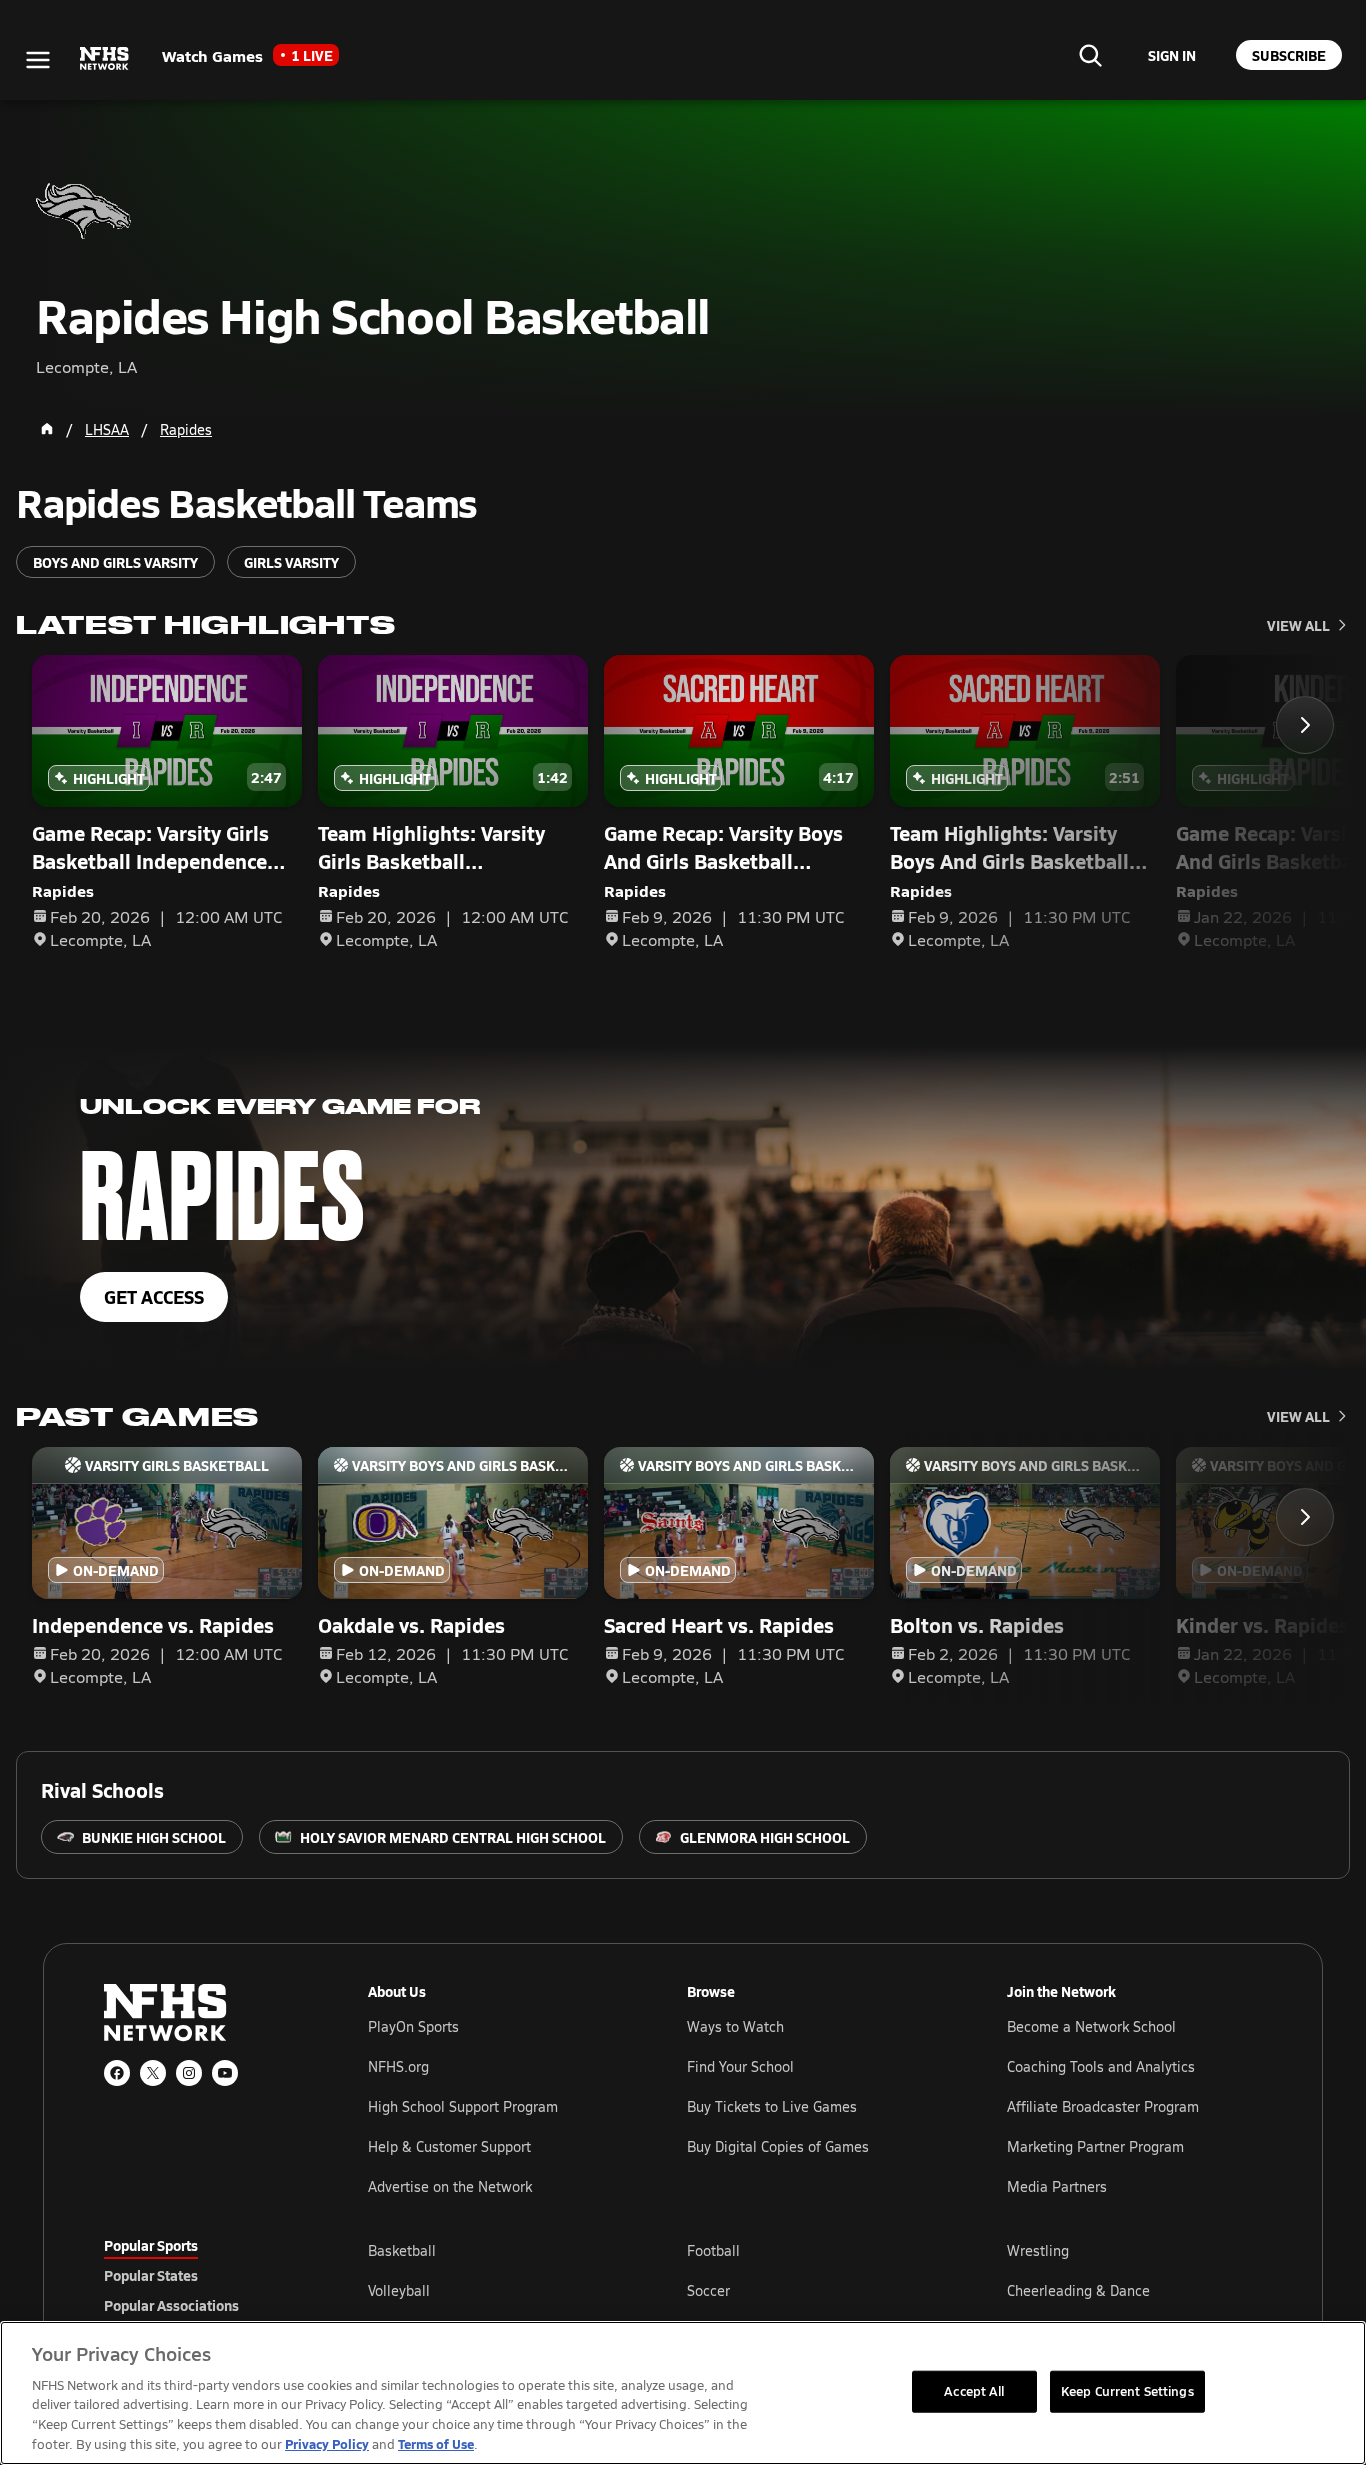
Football (713, 2250)
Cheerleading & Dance (1078, 2290)
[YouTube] (225, 2073)
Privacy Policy (327, 2443)
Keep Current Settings (1127, 2391)
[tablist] (204, 2275)
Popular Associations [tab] (171, 2305)
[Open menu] (38, 60)
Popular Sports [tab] (151, 2245)
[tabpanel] (815, 2290)
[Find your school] (1090, 55)
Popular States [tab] (151, 2275)
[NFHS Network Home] (105, 59)
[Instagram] (189, 2073)
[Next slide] (1305, 725)
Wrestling (1038, 2250)
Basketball (402, 2250)
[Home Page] (47, 429)
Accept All (974, 2391)
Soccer (708, 2290)
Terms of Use (436, 2443)
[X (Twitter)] (153, 2073)
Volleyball (399, 2290)
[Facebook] (117, 2073)
